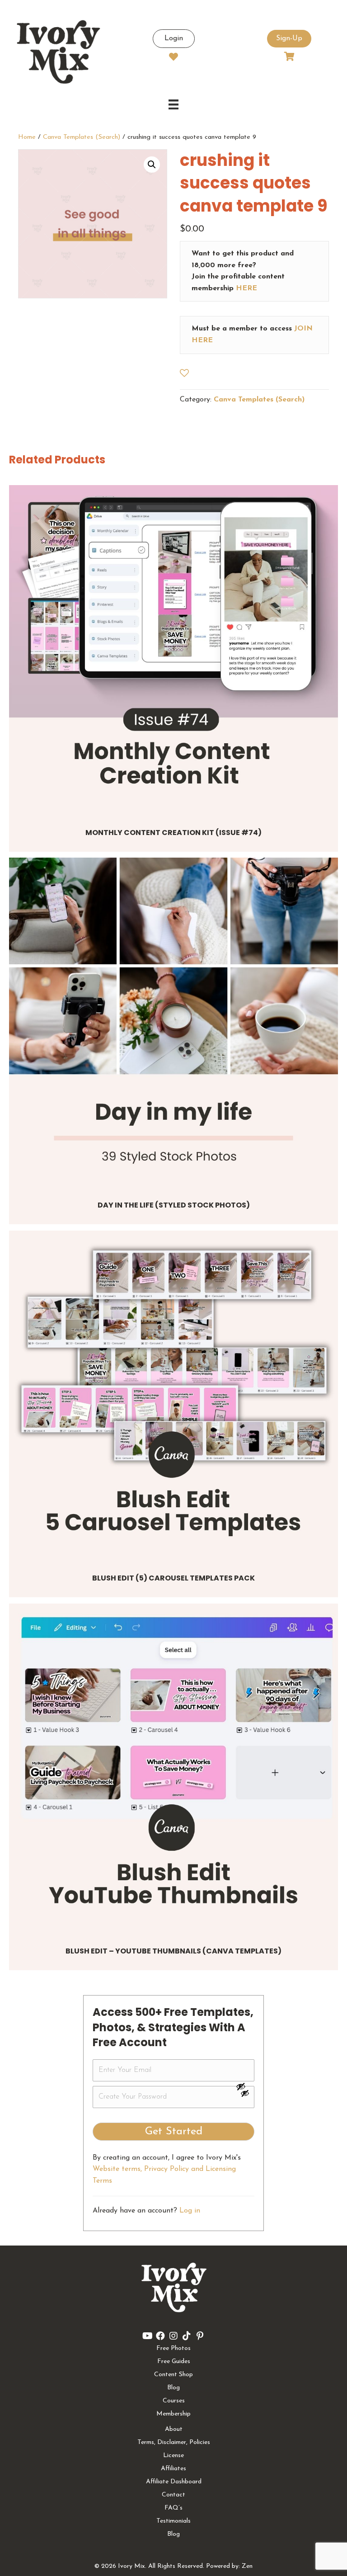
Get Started (174, 2132)
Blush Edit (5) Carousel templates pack (173, 1578)
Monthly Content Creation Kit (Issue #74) (173, 833)
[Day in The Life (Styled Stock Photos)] (173, 1022)
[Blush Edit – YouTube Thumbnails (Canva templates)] (173, 1768)
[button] (152, 165)
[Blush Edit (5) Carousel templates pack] (173, 1395)
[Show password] (245, 2086)
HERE (246, 288)
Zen (247, 2566)
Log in (190, 2211)
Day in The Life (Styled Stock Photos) (174, 1205)
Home (27, 137)
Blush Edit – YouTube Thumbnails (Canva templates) (173, 1951)
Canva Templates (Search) (82, 137)
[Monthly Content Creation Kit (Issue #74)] (173, 650)
